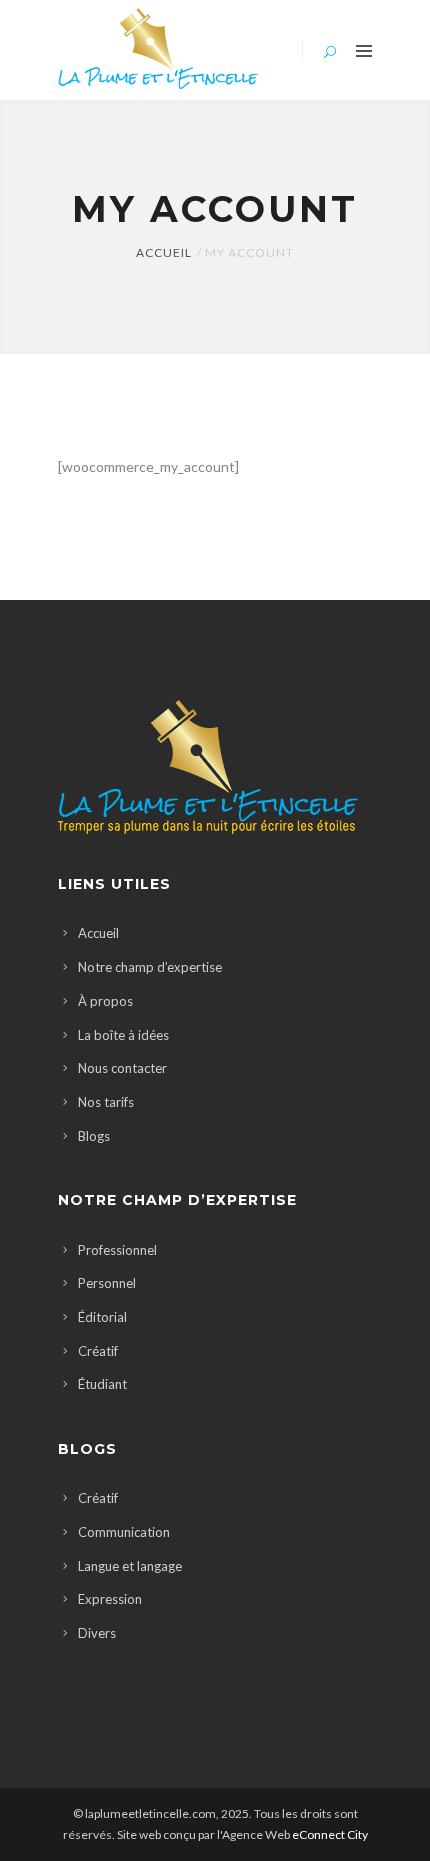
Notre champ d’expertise (150, 967)
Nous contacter (122, 1068)
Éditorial (102, 1317)
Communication (124, 1532)
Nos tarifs (106, 1102)
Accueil (164, 252)
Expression (110, 1599)
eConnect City (330, 1834)
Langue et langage (130, 1566)
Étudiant (102, 1384)
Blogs (94, 1136)
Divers (97, 1633)
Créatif (98, 1351)
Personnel (107, 1283)
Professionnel (117, 1250)
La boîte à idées (123, 1035)
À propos (105, 1001)
